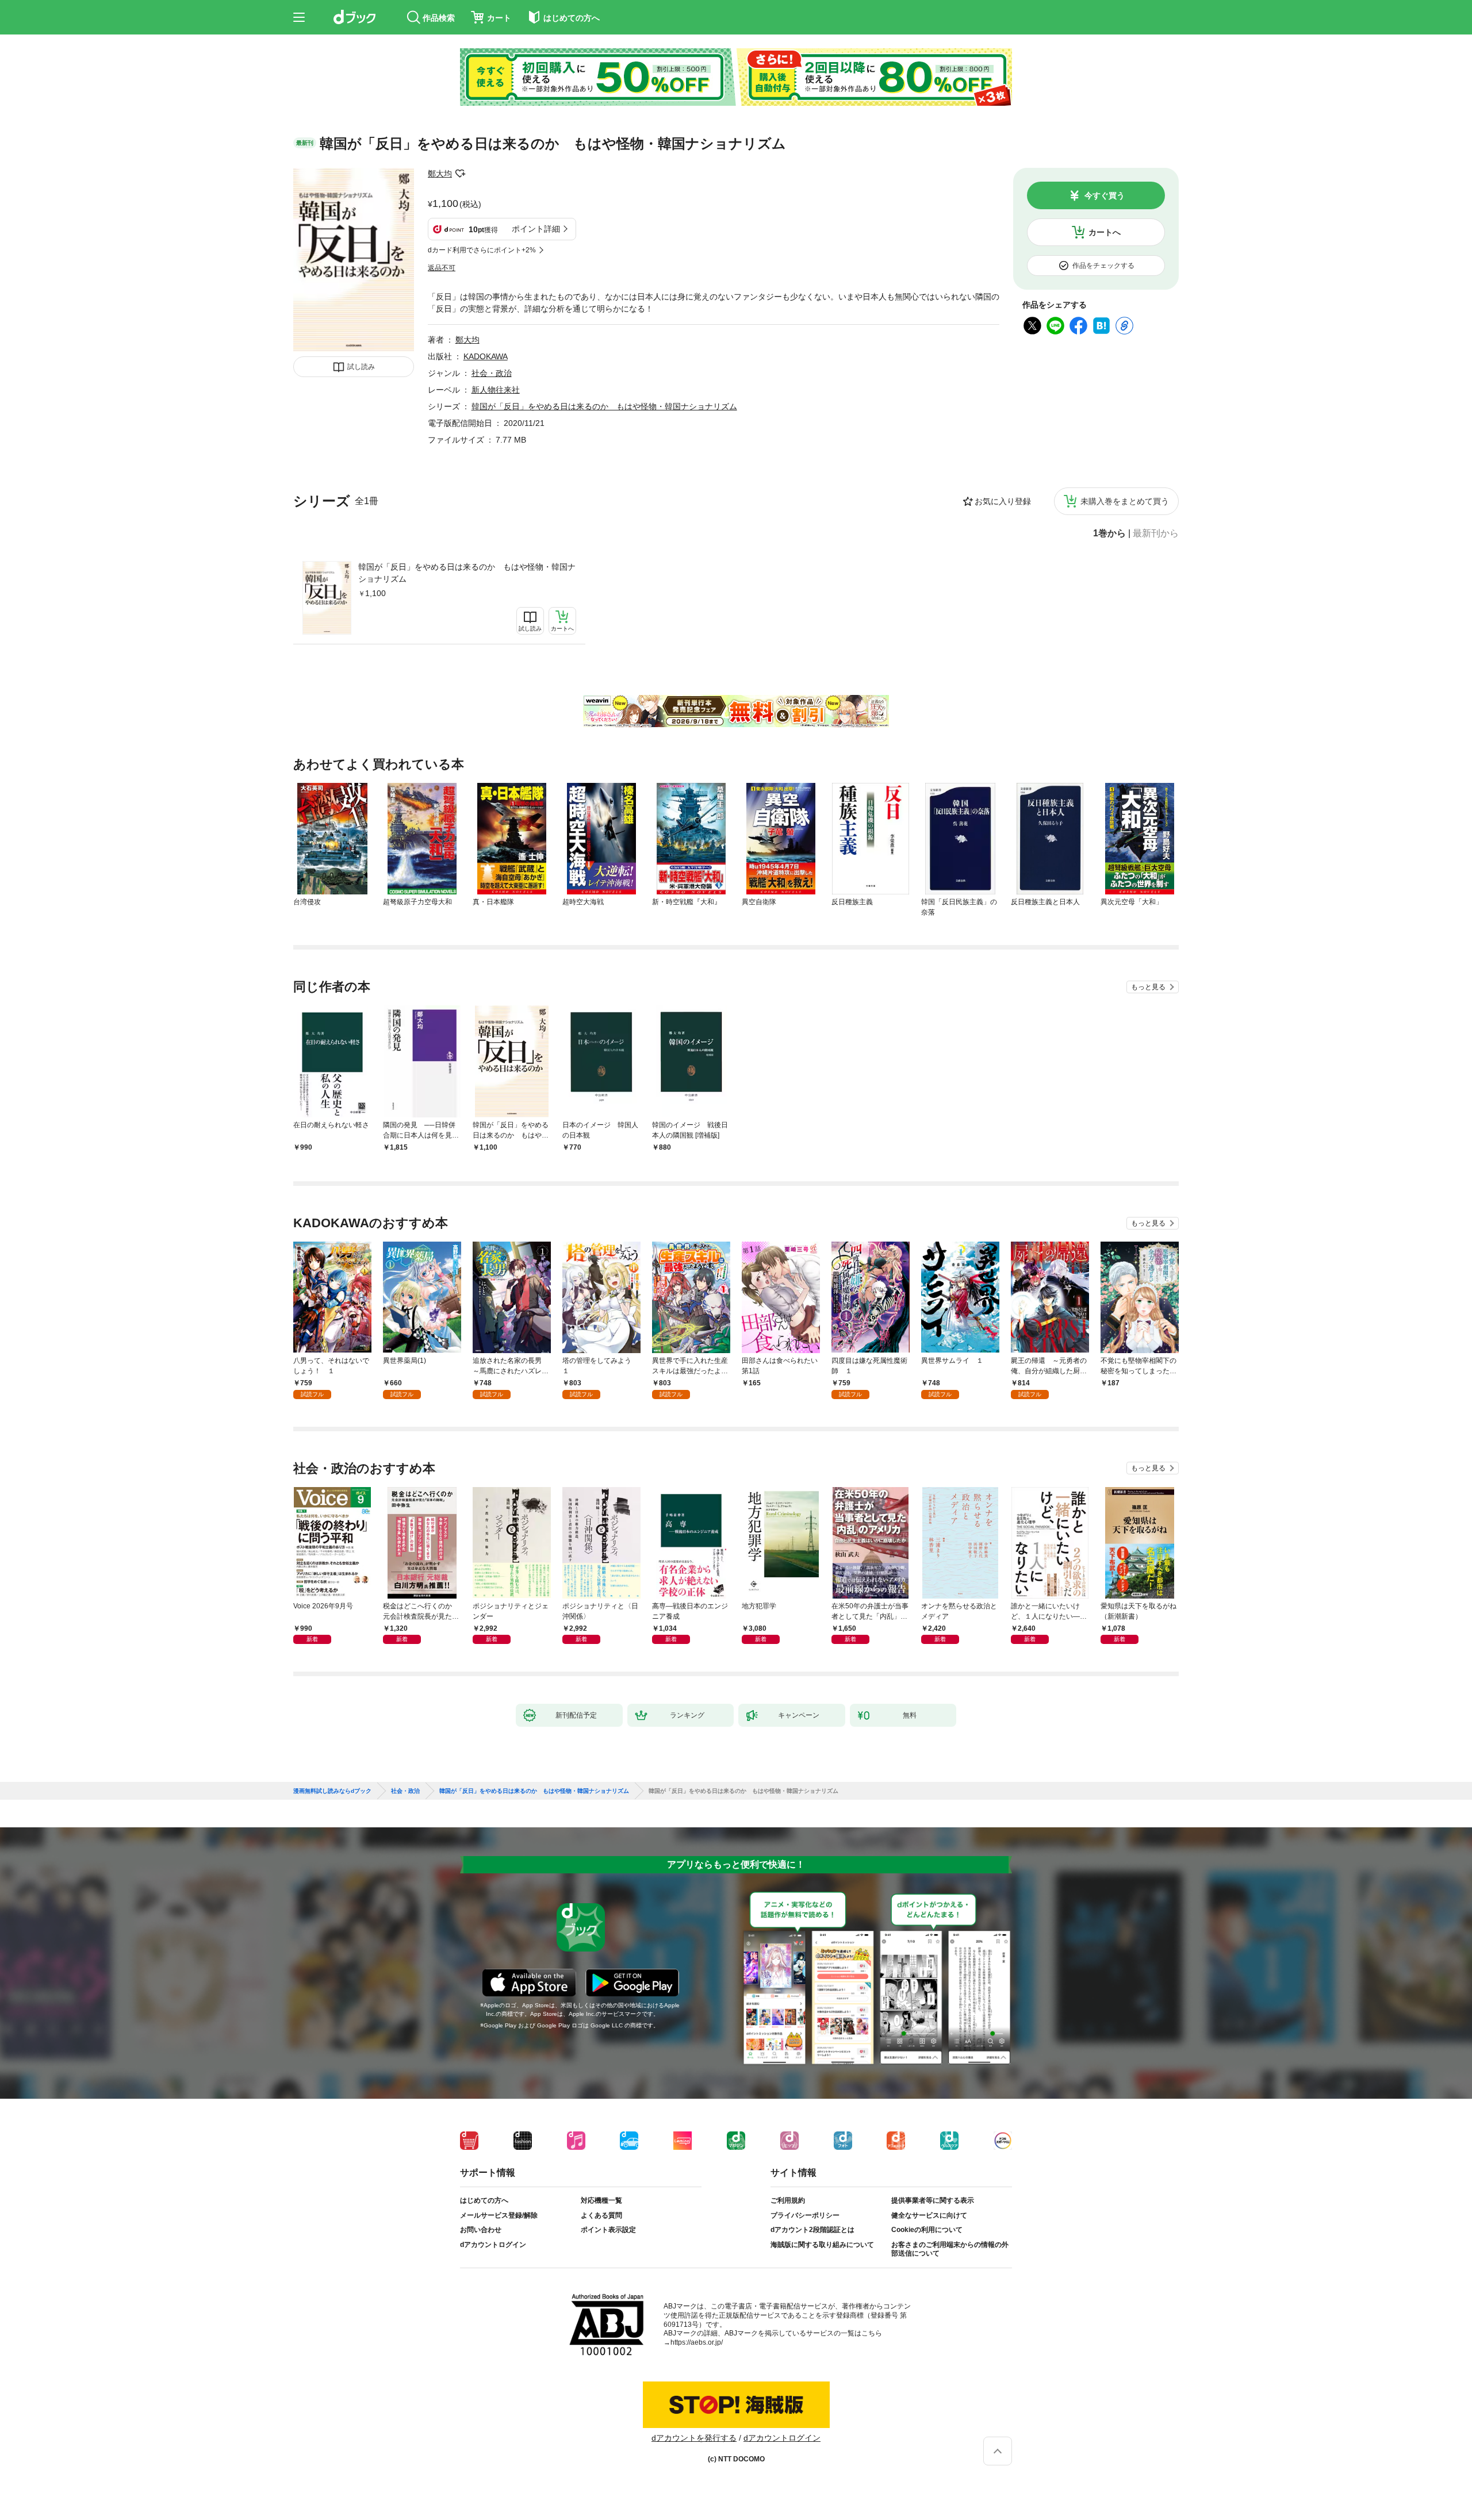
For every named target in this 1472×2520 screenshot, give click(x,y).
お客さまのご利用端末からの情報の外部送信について (950, 2249)
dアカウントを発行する (694, 2438)
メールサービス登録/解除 (499, 2215)
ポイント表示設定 (608, 2230)
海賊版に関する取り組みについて (822, 2245)
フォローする (460, 174)
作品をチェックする (1103, 266)
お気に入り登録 (1003, 501)
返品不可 (442, 268)
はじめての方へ (484, 2200)
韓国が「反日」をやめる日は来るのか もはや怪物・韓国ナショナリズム (467, 573)
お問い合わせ (481, 2230)
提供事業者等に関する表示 (933, 2200)
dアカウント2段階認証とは (812, 2230)
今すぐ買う (1105, 195)
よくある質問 (601, 2215)
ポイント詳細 (536, 229)
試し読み (361, 367)
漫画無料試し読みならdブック (332, 1791)
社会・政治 (492, 373)
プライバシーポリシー (805, 2215)
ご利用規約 (788, 2200)
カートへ (1105, 232)
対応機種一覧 (601, 2200)
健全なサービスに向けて (929, 2215)
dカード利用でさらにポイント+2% (482, 250)
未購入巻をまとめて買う (1125, 501)
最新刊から (1156, 533)
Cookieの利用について (927, 2230)
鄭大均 (440, 174)
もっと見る (1148, 987)
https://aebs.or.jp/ (697, 2342)
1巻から (1109, 533)
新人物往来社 (496, 390)
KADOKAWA (486, 356)
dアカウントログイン (493, 2245)
